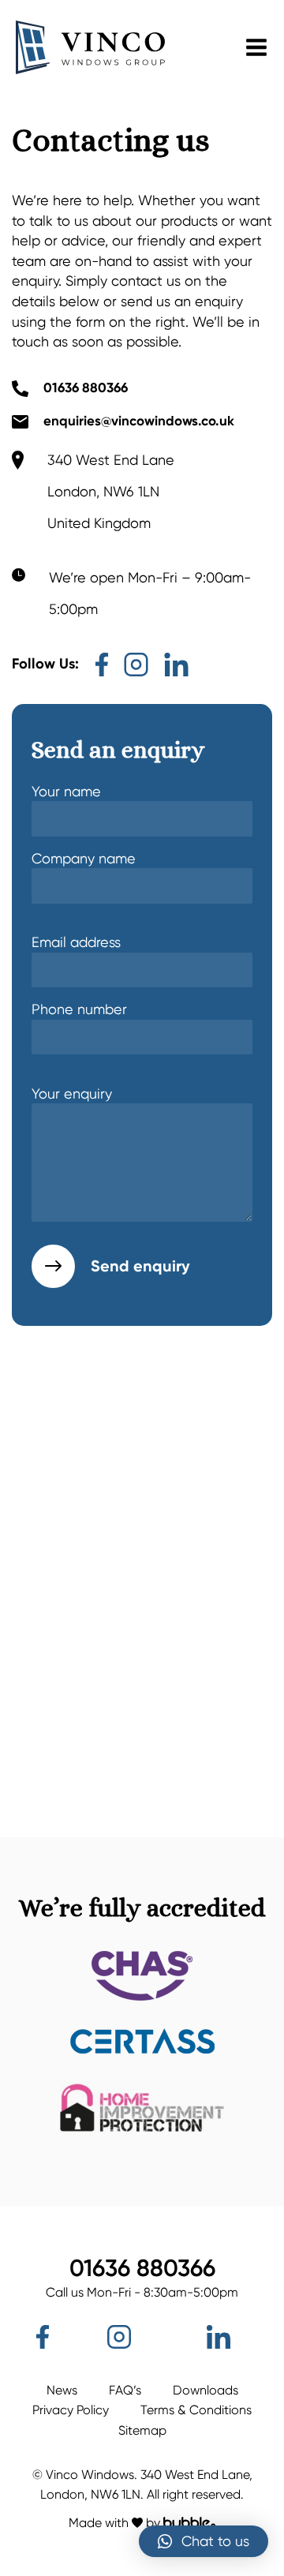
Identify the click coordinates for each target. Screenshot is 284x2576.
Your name (66, 791)
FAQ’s (125, 2390)
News (62, 2390)
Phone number (79, 1009)
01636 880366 (86, 388)
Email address (76, 942)
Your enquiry (72, 1093)
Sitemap (142, 2430)
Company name (84, 858)
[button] (204, 2541)
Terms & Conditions (196, 2410)
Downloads (206, 2390)
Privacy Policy (71, 2410)
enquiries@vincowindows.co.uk (139, 421)
